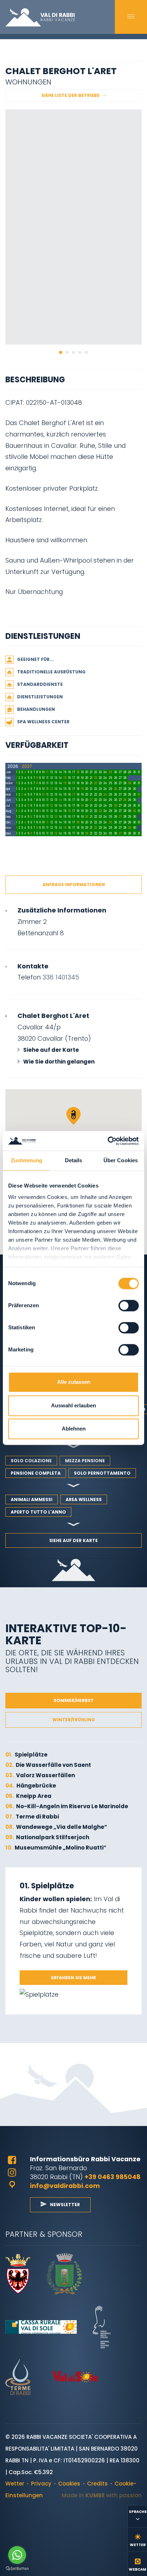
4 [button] (80, 352)
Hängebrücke (31, 1786)
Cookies (69, 2484)
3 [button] (73, 352)
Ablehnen (74, 1429)
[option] (73, 227)
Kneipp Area (28, 1796)
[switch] (129, 1306)
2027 (27, 766)
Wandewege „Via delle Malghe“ (56, 1827)
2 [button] (67, 352)
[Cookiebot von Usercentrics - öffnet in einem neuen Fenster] (108, 1141)
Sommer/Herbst (74, 1700)
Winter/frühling (74, 1720)
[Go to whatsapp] (17, 2555)
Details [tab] (74, 1161)
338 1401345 (61, 977)
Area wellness (84, 1499)
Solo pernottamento (102, 1473)
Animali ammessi (32, 1499)
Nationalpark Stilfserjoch (47, 1837)
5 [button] (86, 352)
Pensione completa (36, 1473)
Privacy (41, 2484)
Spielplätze (26, 1755)
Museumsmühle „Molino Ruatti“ (56, 1848)
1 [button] (61, 352)
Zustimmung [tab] (27, 1161)
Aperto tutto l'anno (38, 1512)
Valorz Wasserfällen (40, 1775)
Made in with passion (102, 2495)
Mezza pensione (85, 1461)
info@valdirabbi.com (65, 2186)
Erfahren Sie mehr (73, 1978)
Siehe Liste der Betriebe (70, 95)
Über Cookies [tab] (121, 1161)
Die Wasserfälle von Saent (48, 1765)
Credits (97, 2484)
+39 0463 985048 (113, 2177)
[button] (73, 1116)
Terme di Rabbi (32, 1817)
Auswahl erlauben (73, 1405)
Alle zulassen (74, 1382)
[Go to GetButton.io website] (17, 2569)
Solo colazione (31, 1461)
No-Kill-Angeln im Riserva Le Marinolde (67, 1806)
